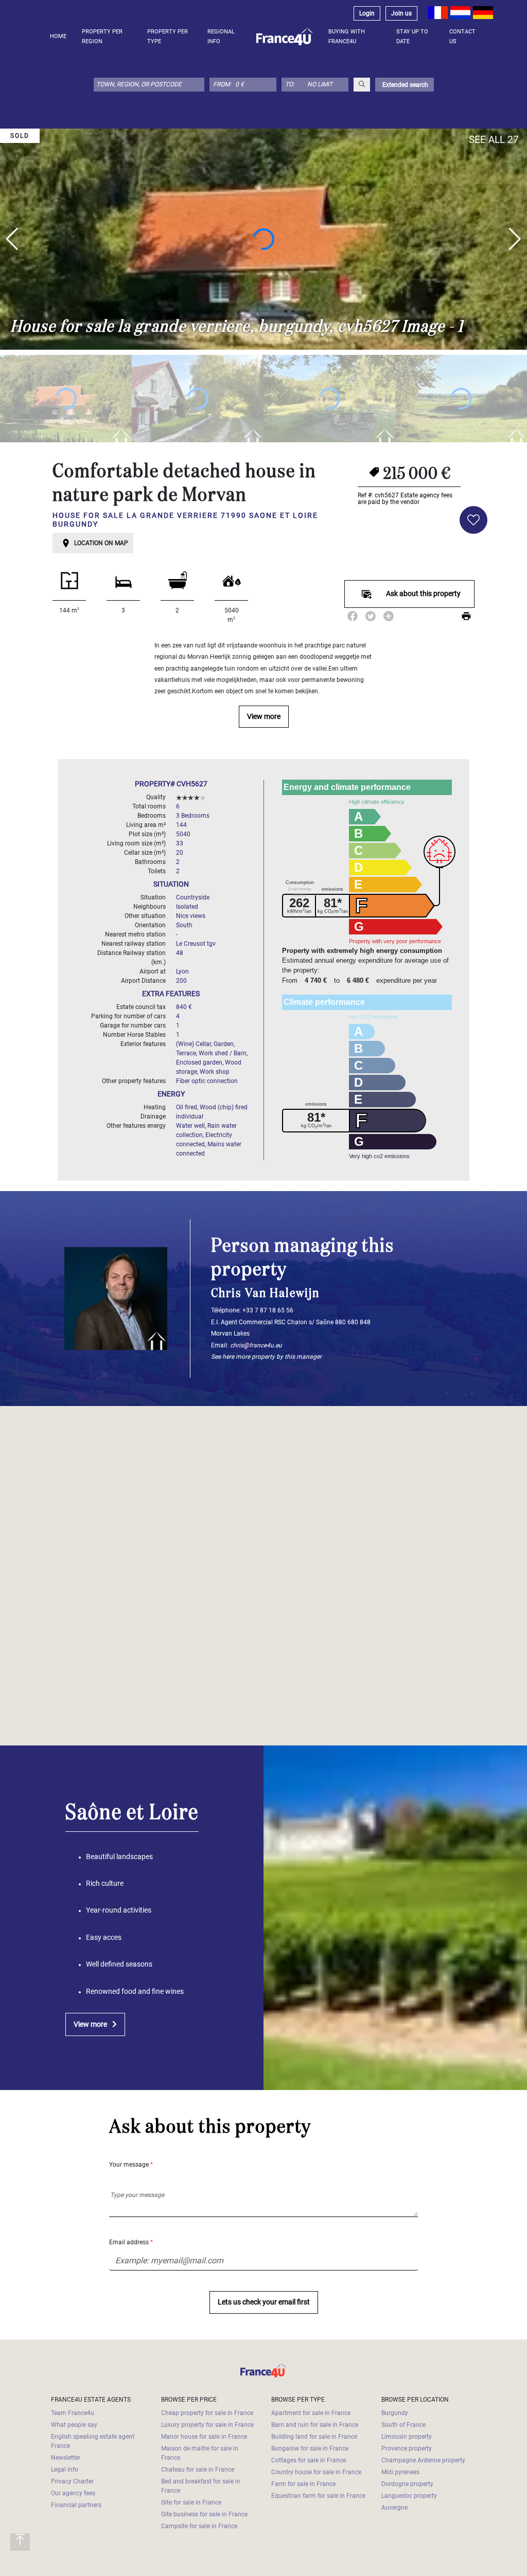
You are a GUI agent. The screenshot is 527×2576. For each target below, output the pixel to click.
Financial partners (76, 2505)
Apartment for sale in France (311, 2413)
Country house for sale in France (316, 2472)
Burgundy (395, 2413)
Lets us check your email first (264, 2302)
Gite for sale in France (191, 2502)
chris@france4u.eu (256, 1345)
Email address (131, 2242)
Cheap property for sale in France (207, 2413)
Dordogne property (407, 2484)
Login (367, 13)
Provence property (407, 2448)
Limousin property (407, 2437)
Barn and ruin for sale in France (315, 2425)
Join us (401, 13)
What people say (74, 2425)
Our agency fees (73, 2493)
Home (58, 36)
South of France (403, 2425)
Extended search (405, 85)
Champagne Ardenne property (423, 2460)
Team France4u (73, 2413)
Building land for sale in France (314, 2437)
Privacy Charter (72, 2481)
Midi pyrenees (400, 2472)
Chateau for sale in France (198, 2470)
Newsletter (66, 2458)
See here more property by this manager (266, 1357)
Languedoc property (409, 2496)
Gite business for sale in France (204, 2514)
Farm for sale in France (303, 2484)
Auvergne (394, 2508)
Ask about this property (423, 594)
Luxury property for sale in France (207, 2425)
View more (264, 717)
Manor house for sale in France (204, 2437)
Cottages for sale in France (309, 2460)
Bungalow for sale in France (310, 2448)
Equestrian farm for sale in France (318, 2496)
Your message (131, 2165)
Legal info (65, 2470)
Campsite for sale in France (199, 2526)
